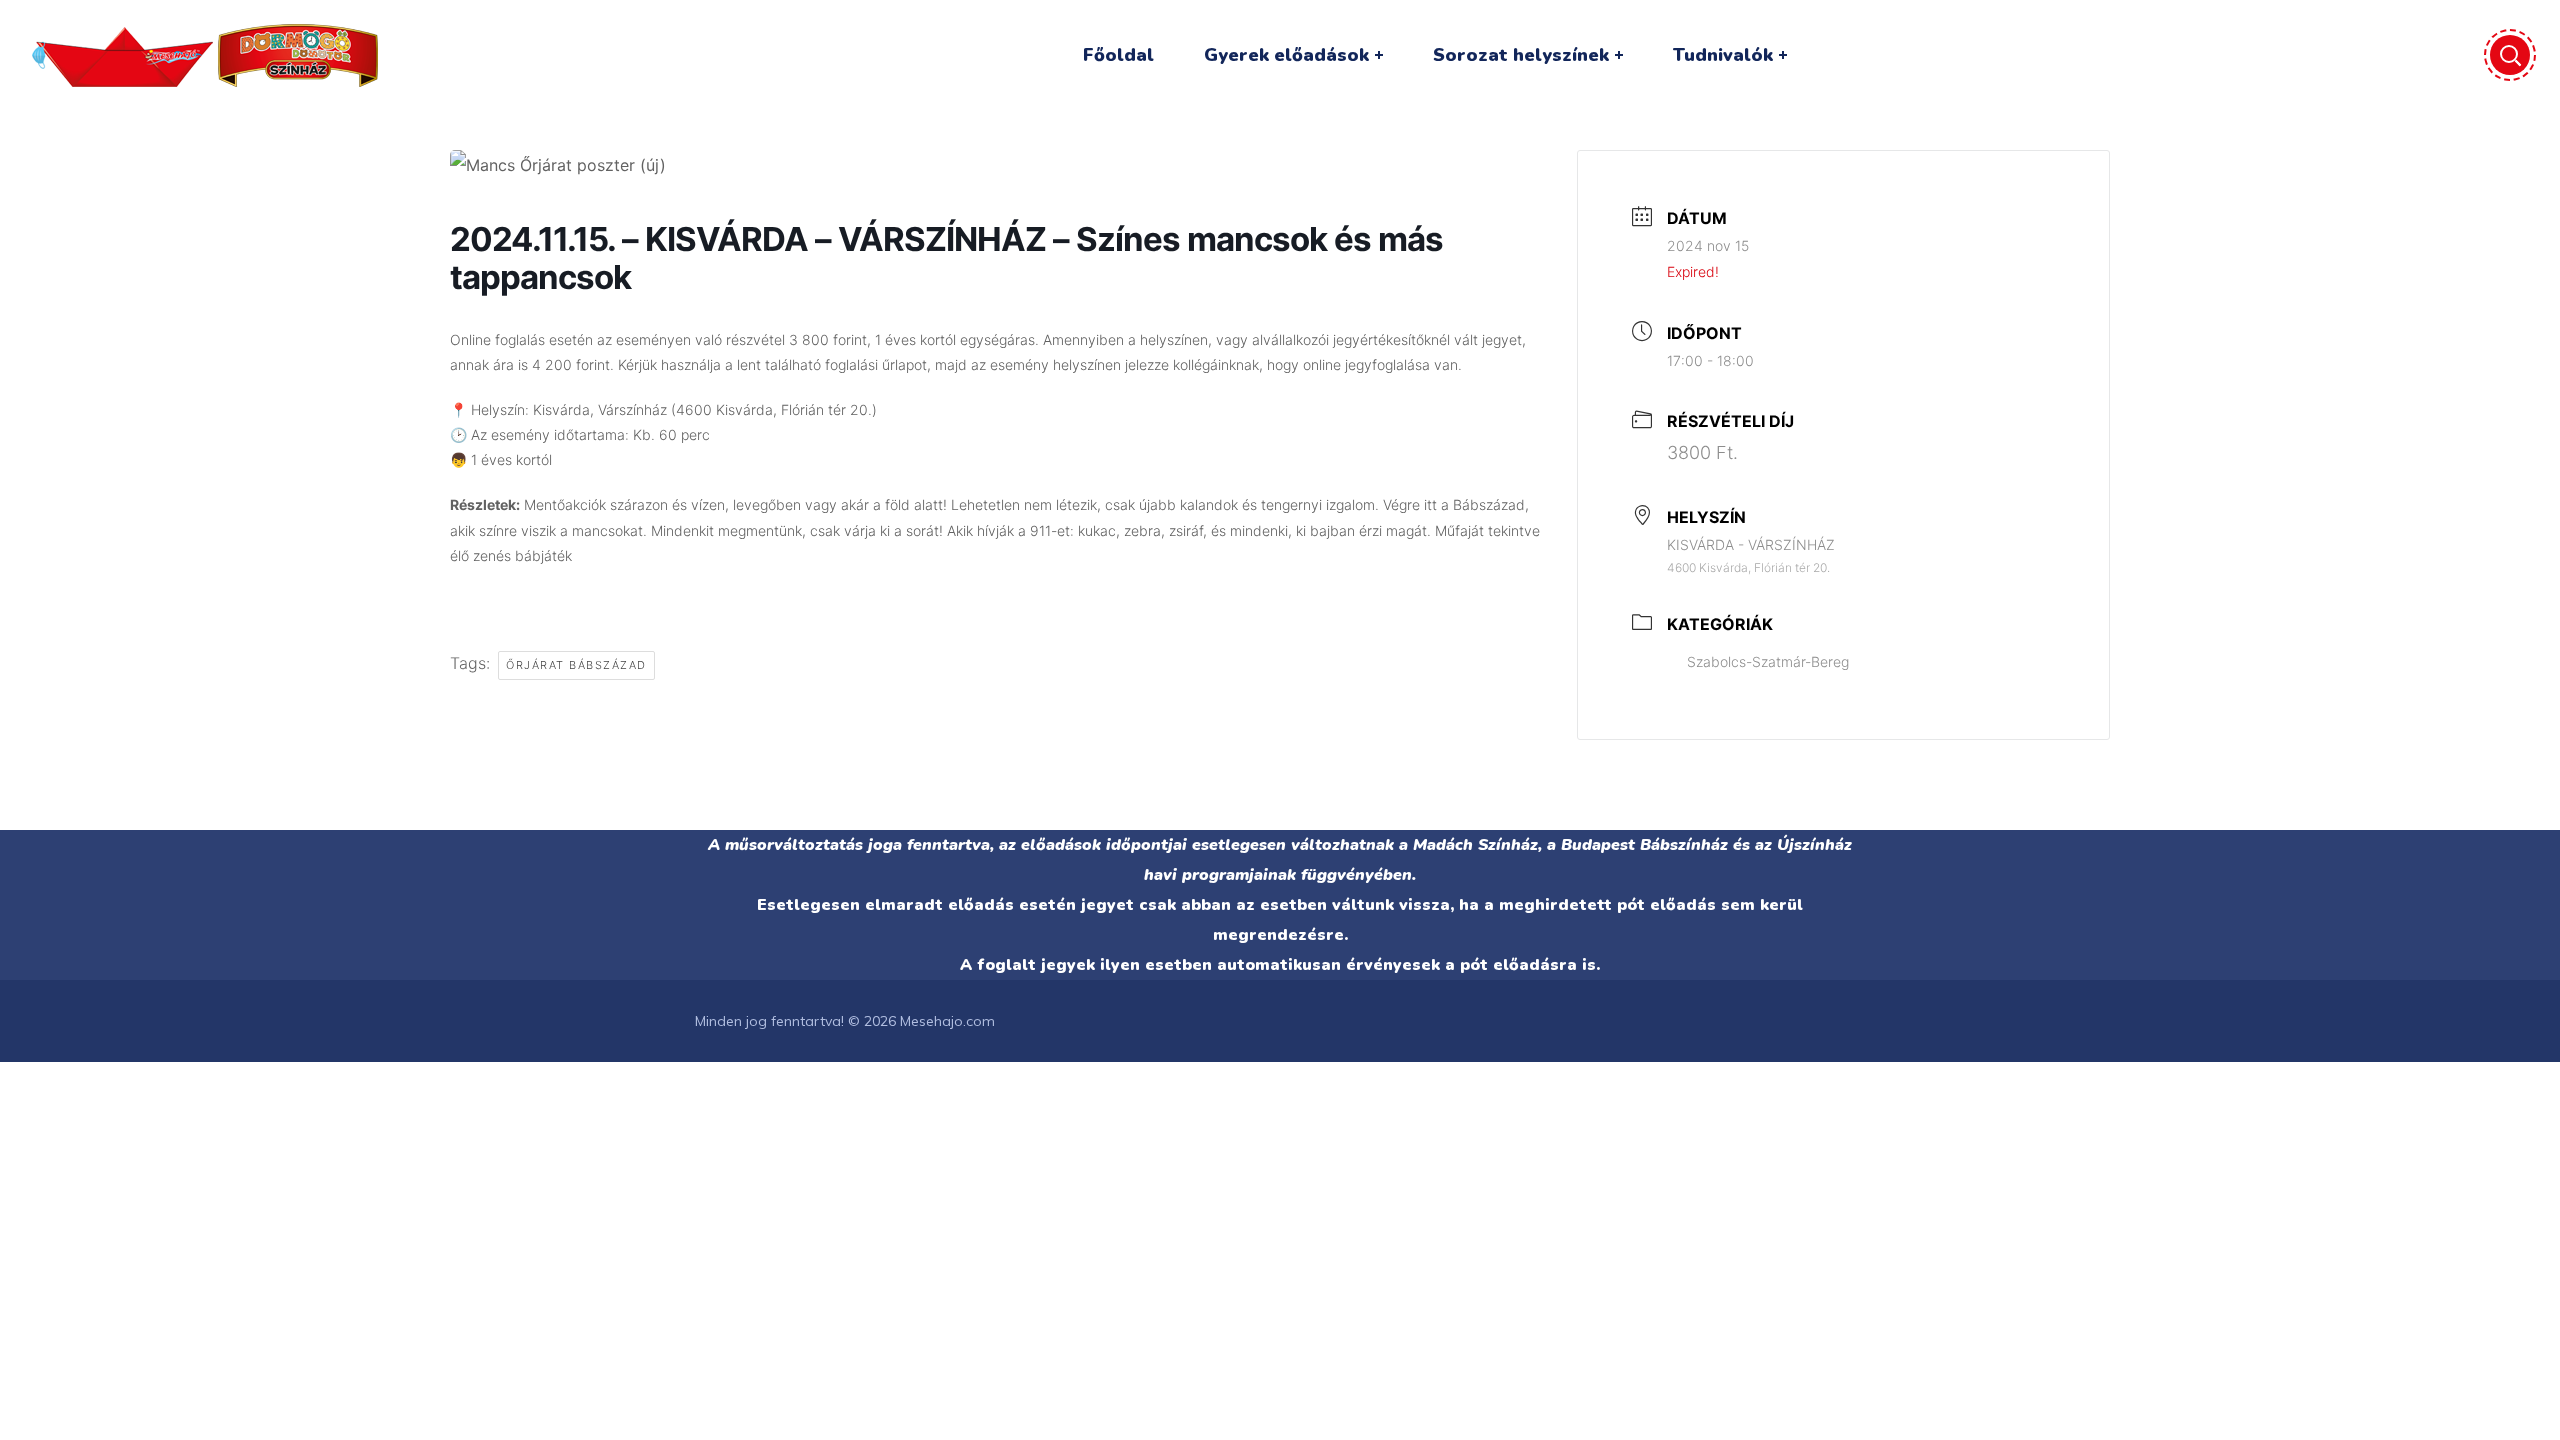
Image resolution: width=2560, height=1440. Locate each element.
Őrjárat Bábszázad (576, 665)
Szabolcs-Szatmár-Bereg (1768, 661)
